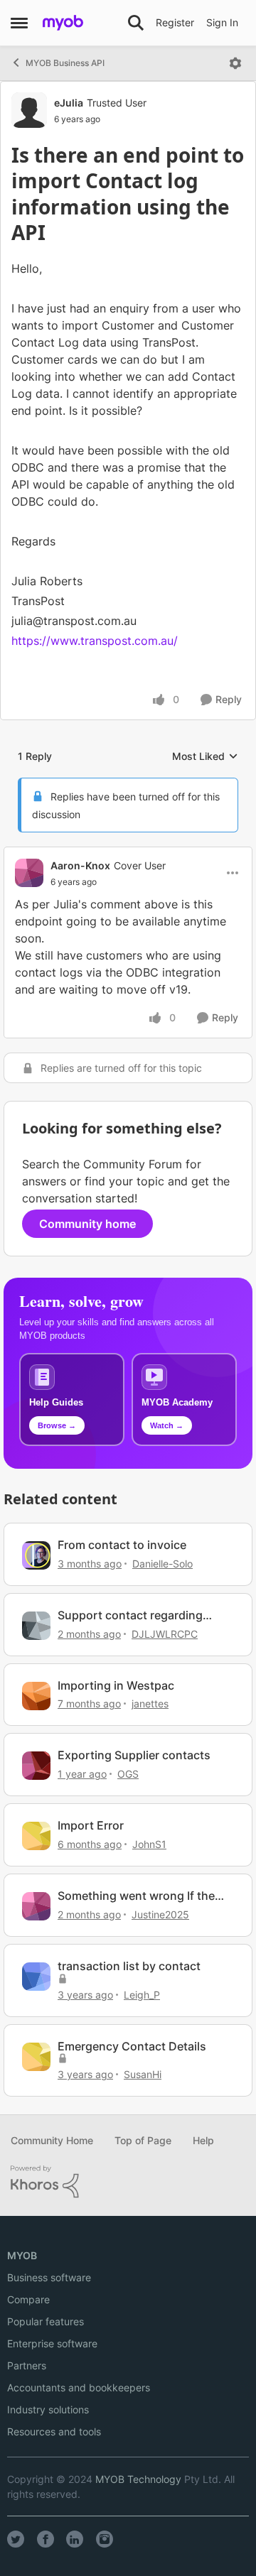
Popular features (46, 2321)
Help (203, 2140)
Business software (49, 2277)
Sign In (222, 22)
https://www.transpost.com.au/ (95, 641)
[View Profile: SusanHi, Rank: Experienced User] (36, 2057)
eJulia (69, 103)
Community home (87, 1224)
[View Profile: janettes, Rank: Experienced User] (36, 1696)
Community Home (52, 2140)
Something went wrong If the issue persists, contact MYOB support (138, 1896)
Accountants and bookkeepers (79, 2387)
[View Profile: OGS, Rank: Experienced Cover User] (36, 1766)
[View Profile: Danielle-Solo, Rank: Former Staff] (36, 1555)
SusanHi (143, 2074)
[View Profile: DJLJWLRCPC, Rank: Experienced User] (36, 1626)
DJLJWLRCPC (165, 1634)
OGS (128, 1774)
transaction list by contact (129, 1966)
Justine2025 (160, 1914)
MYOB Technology (138, 2479)
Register (175, 22)
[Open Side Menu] (19, 23)
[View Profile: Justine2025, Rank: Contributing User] (36, 1906)
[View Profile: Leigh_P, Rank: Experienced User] (36, 1977)
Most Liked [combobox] (205, 757)
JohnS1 (149, 1844)
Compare (28, 2299)
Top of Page (143, 2140)
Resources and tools (54, 2431)
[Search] (136, 23)
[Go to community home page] (63, 23)
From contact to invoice (122, 1545)
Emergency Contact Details (132, 2046)
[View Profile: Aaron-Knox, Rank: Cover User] (29, 873)
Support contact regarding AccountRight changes (130, 1615)
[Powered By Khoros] (128, 2182)
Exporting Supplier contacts (134, 1755)
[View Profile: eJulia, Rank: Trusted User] (29, 110)
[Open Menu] (235, 63)
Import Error (91, 1825)
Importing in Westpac (116, 1685)
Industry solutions (48, 2409)
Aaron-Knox (80, 865)
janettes (150, 1703)
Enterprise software (52, 2343)
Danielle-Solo (162, 1564)
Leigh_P (142, 1995)
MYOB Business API (65, 63)
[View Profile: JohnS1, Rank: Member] (36, 1836)
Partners (27, 2365)
